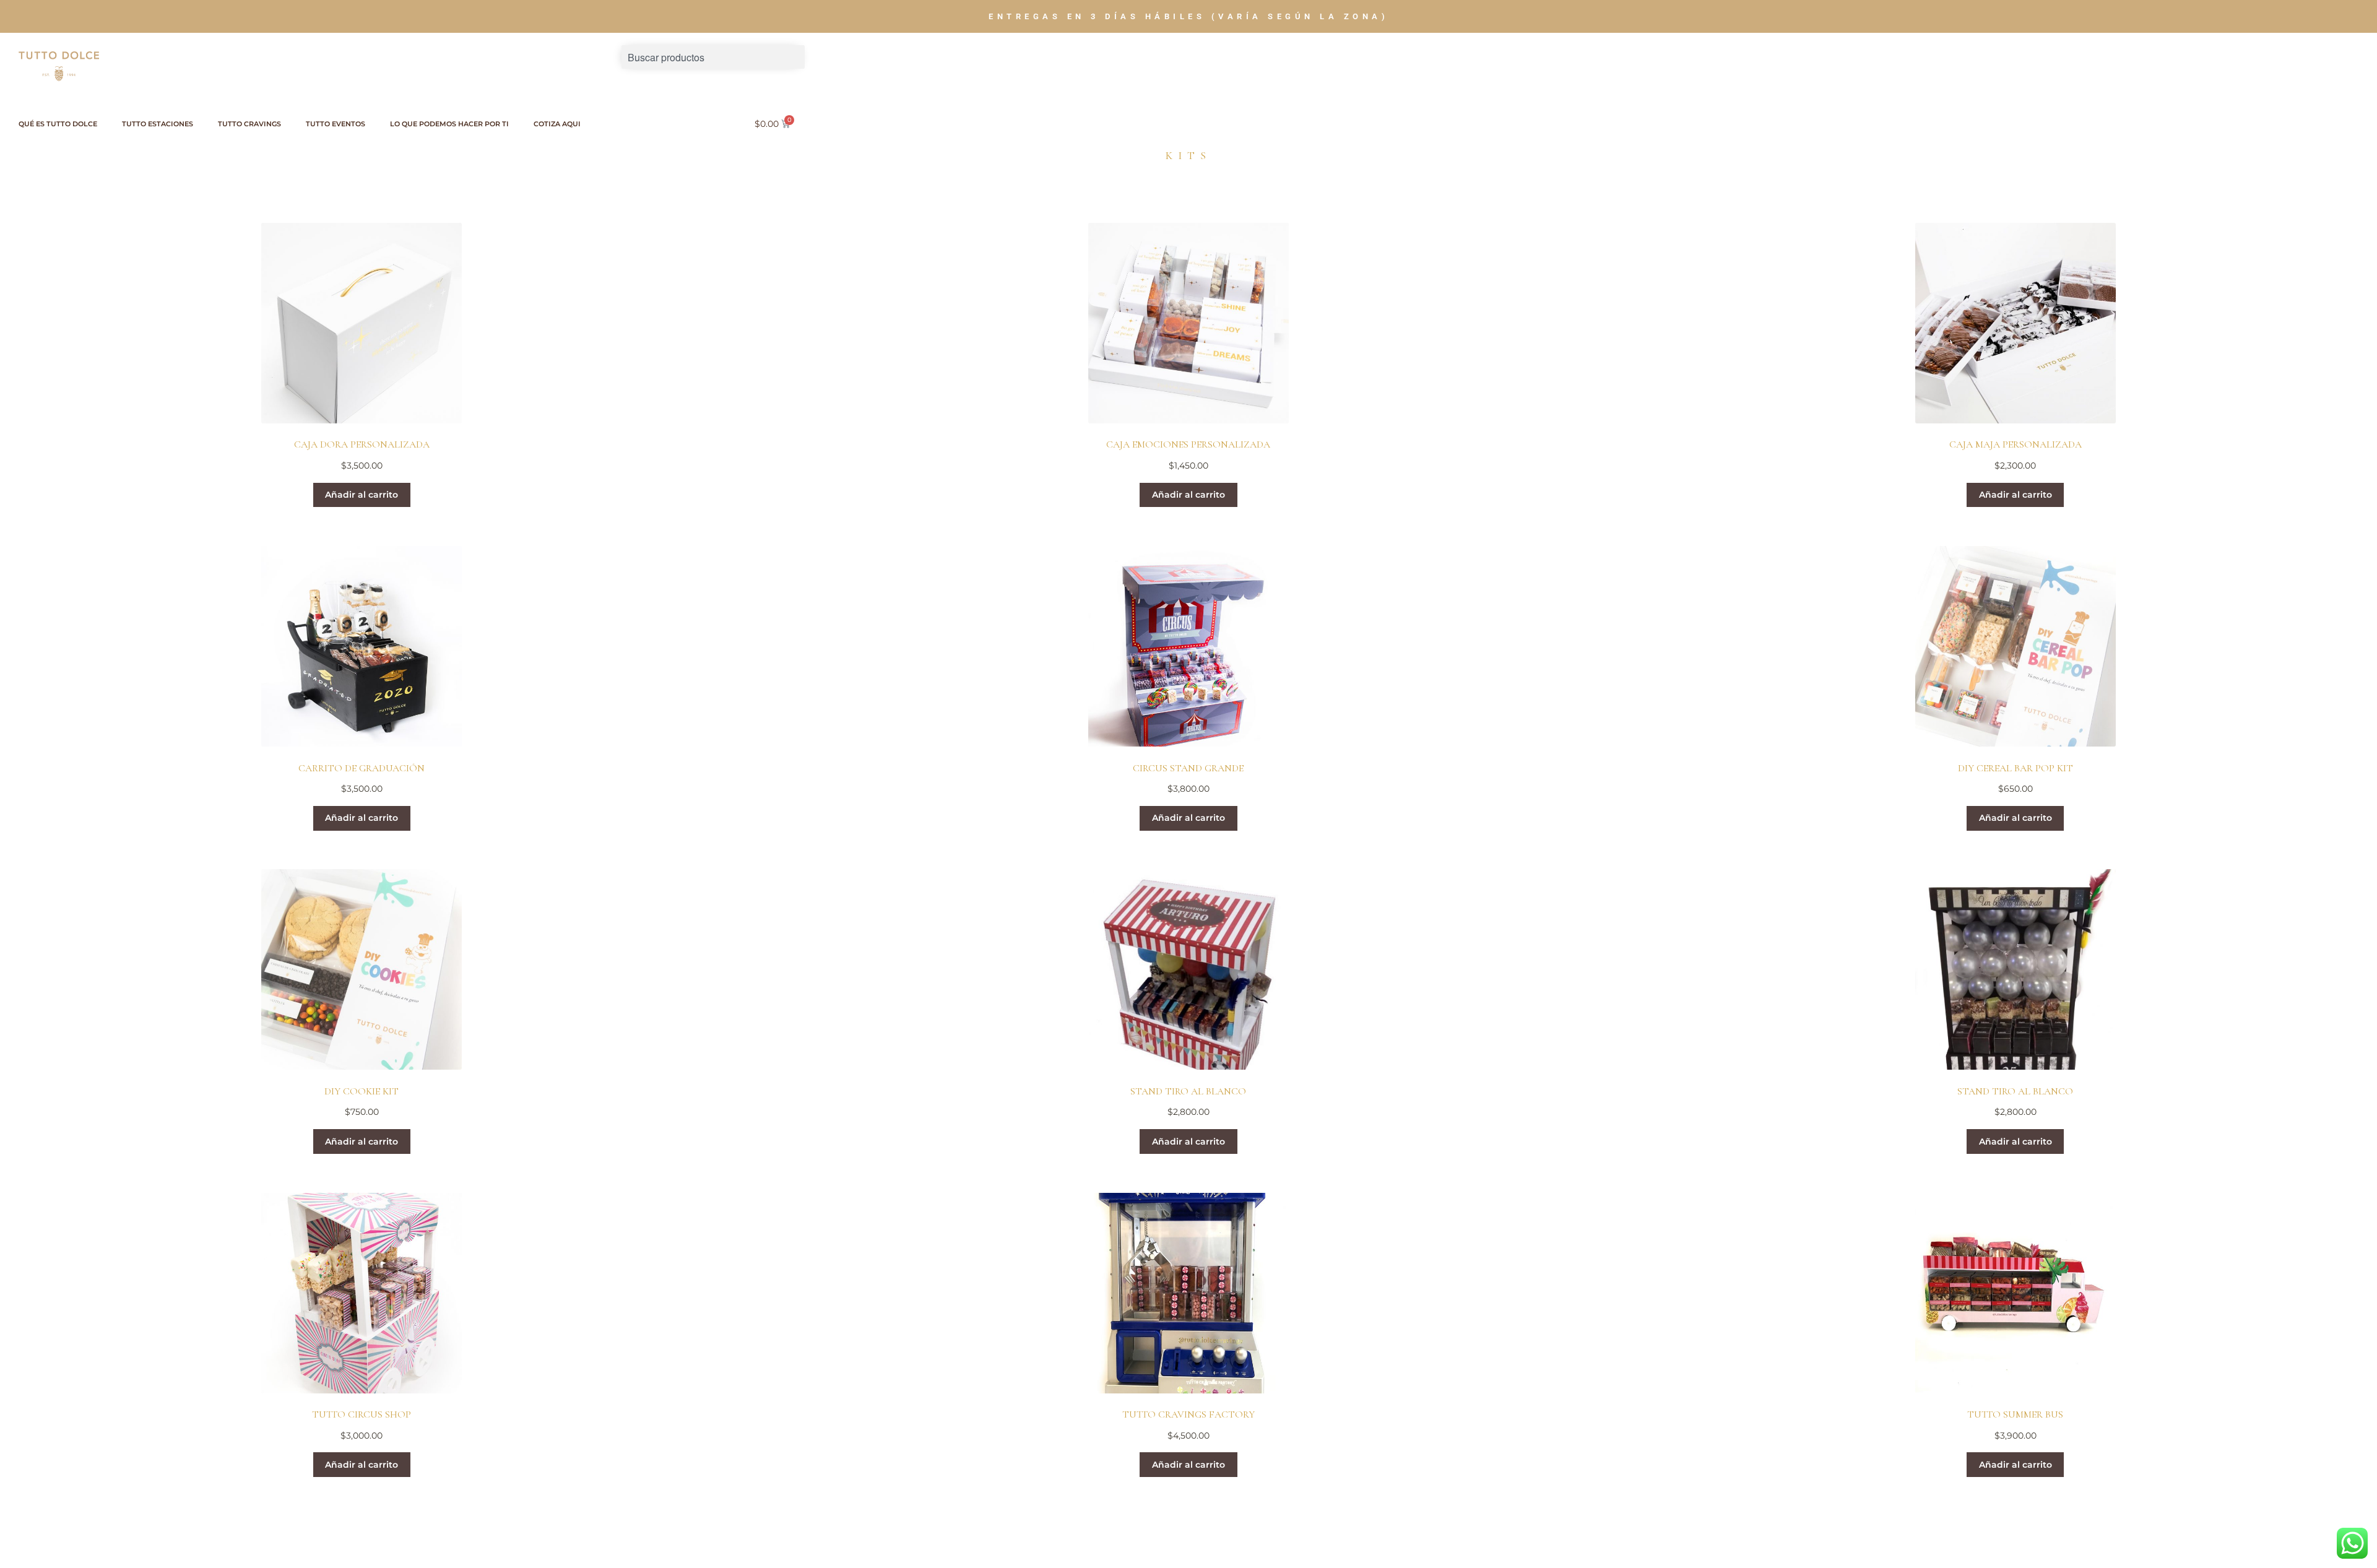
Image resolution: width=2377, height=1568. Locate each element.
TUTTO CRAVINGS (249, 124)
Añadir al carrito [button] (362, 495)
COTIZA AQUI (557, 124)
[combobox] (713, 57)
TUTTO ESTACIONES (158, 124)
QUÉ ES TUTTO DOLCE (58, 124)
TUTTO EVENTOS (336, 124)
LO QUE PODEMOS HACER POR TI (449, 124)
